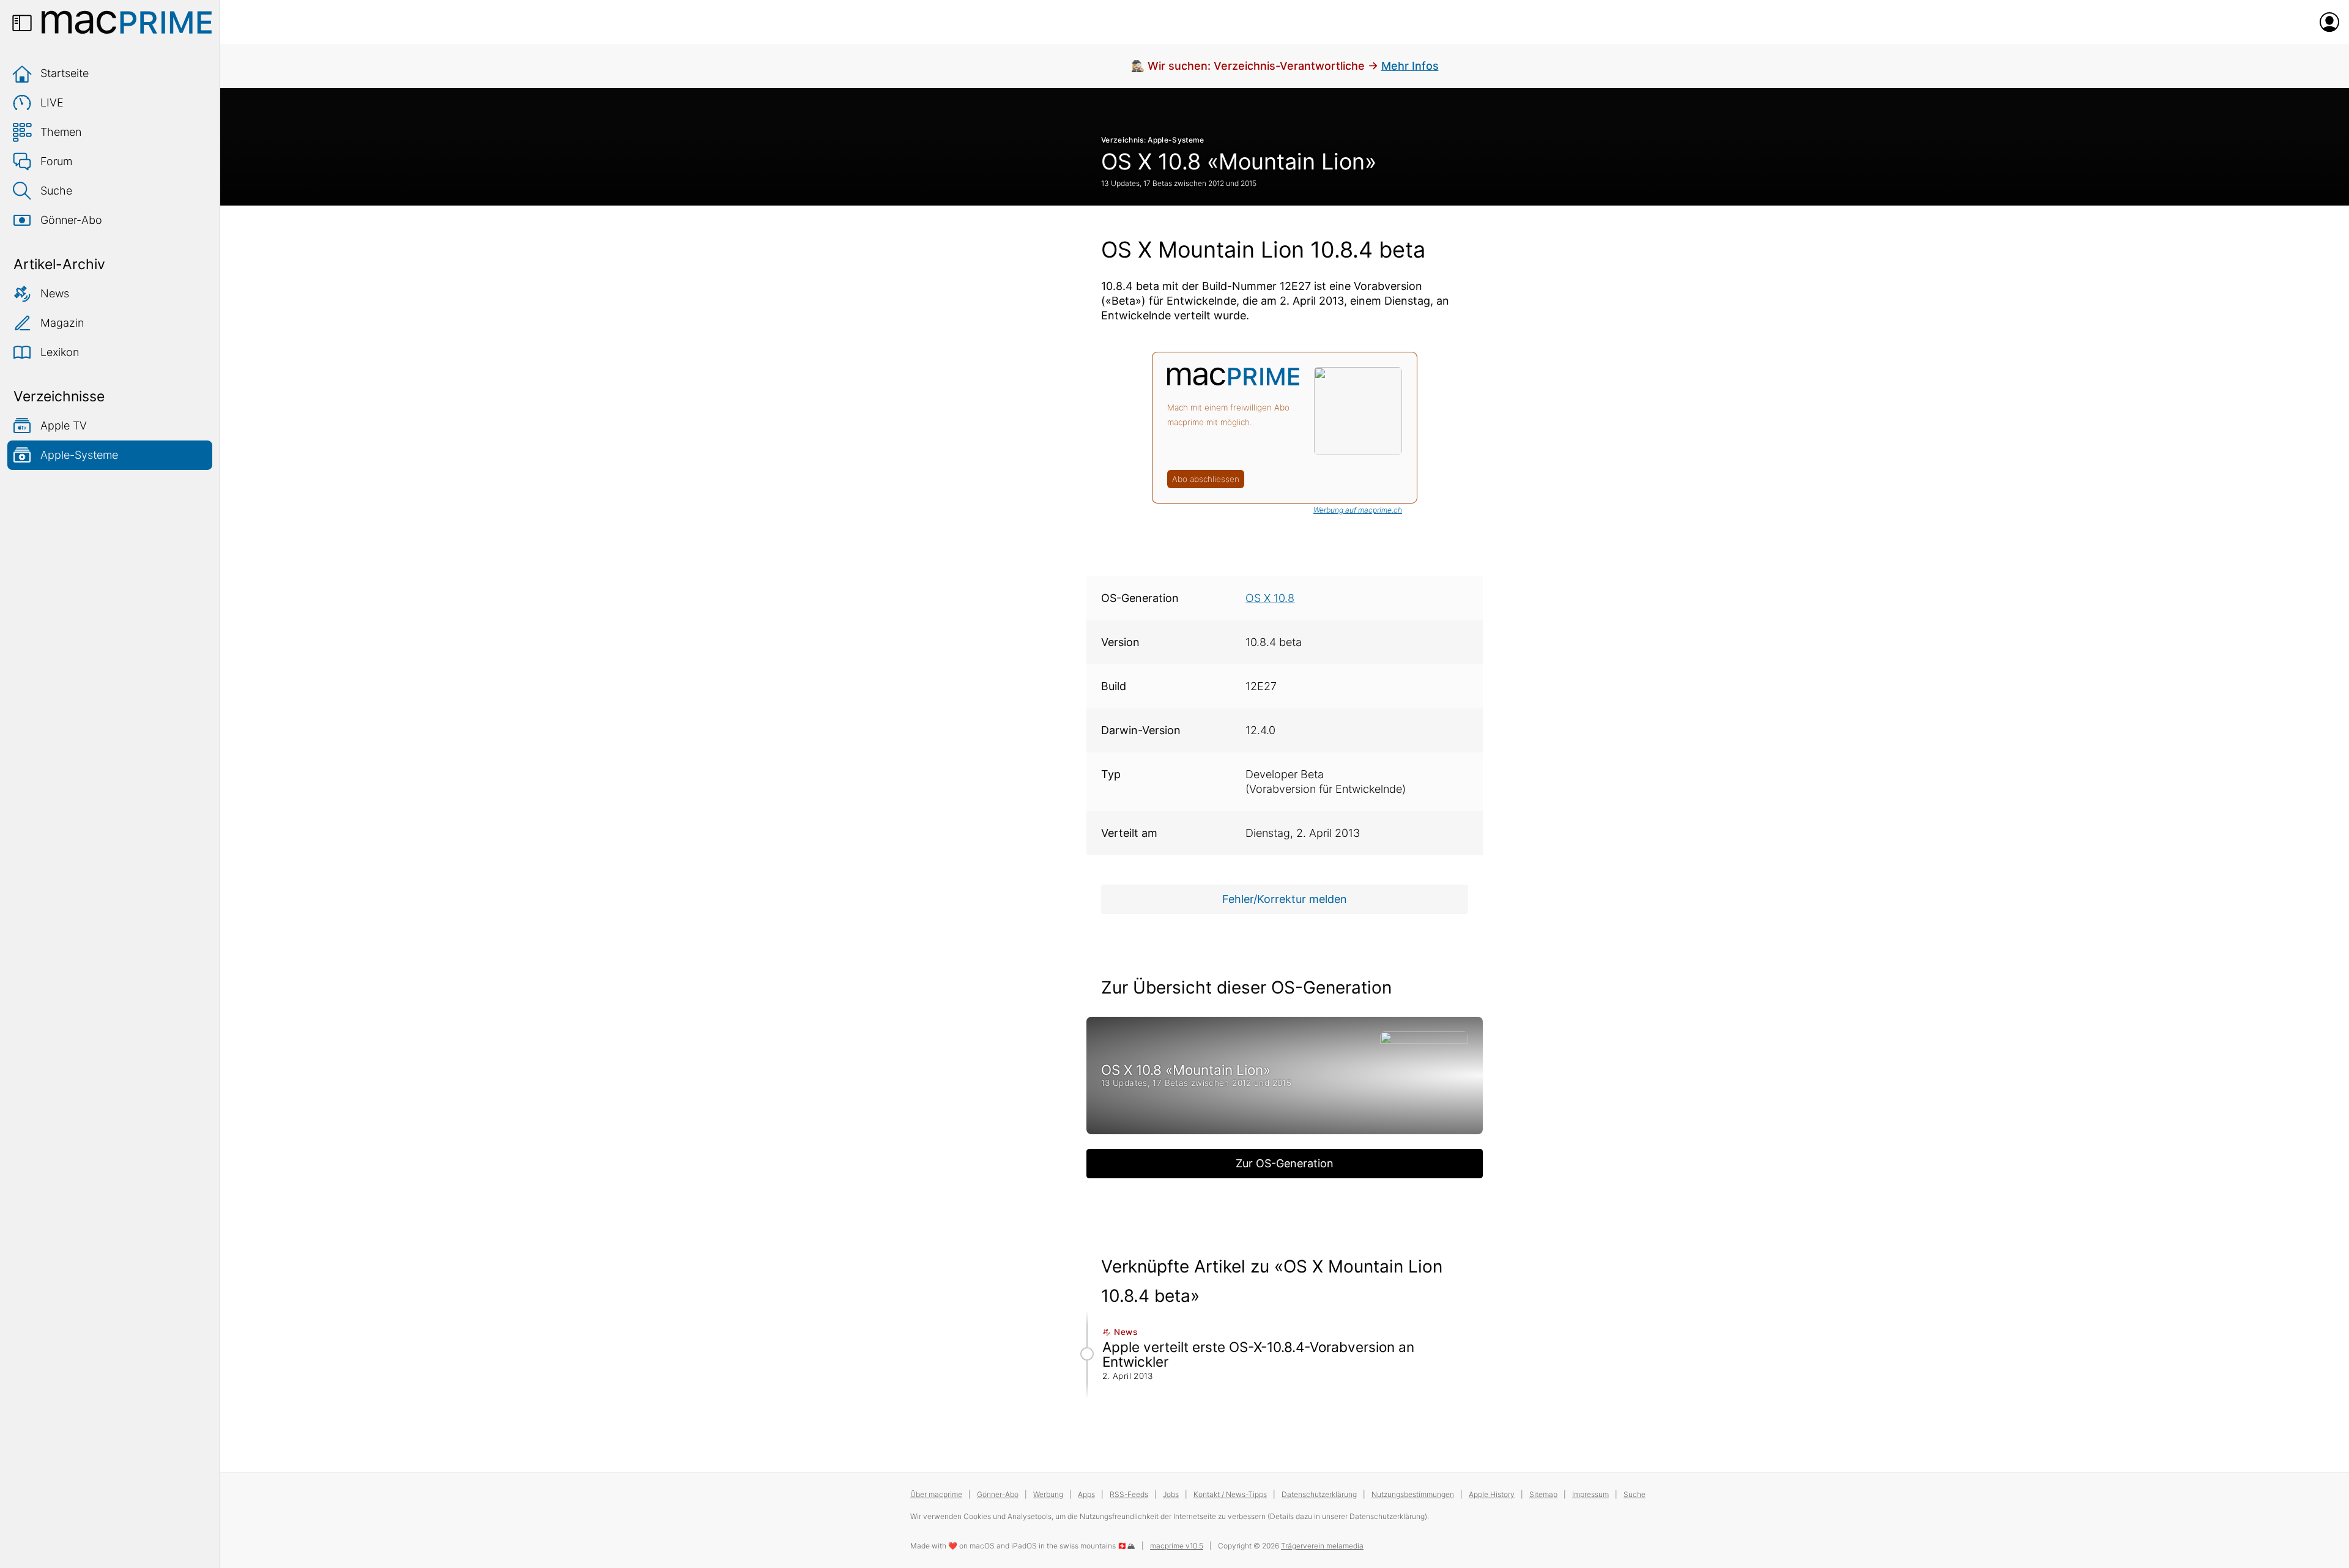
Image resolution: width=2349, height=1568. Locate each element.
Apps (1086, 1494)
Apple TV (64, 425)
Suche (56, 191)
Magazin (62, 323)
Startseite (65, 73)
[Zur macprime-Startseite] (127, 22)
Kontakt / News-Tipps (1230, 1494)
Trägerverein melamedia (1322, 1546)
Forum (56, 161)
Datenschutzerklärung (1319, 1494)
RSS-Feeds (1129, 1494)
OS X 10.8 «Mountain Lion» (1239, 162)
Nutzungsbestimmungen (1413, 1494)
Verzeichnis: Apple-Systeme (1153, 140)
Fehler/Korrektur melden (1285, 899)
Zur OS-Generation (1285, 1163)
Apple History (1492, 1494)
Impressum (1590, 1494)
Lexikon (60, 352)
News (55, 293)
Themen (61, 132)
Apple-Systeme (79, 455)
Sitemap (1543, 1494)
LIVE (52, 102)
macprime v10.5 (1177, 1546)
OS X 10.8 (1270, 598)
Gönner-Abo (71, 220)
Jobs (1171, 1494)
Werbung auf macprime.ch (1358, 510)
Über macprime (936, 1494)
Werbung (1048, 1494)
